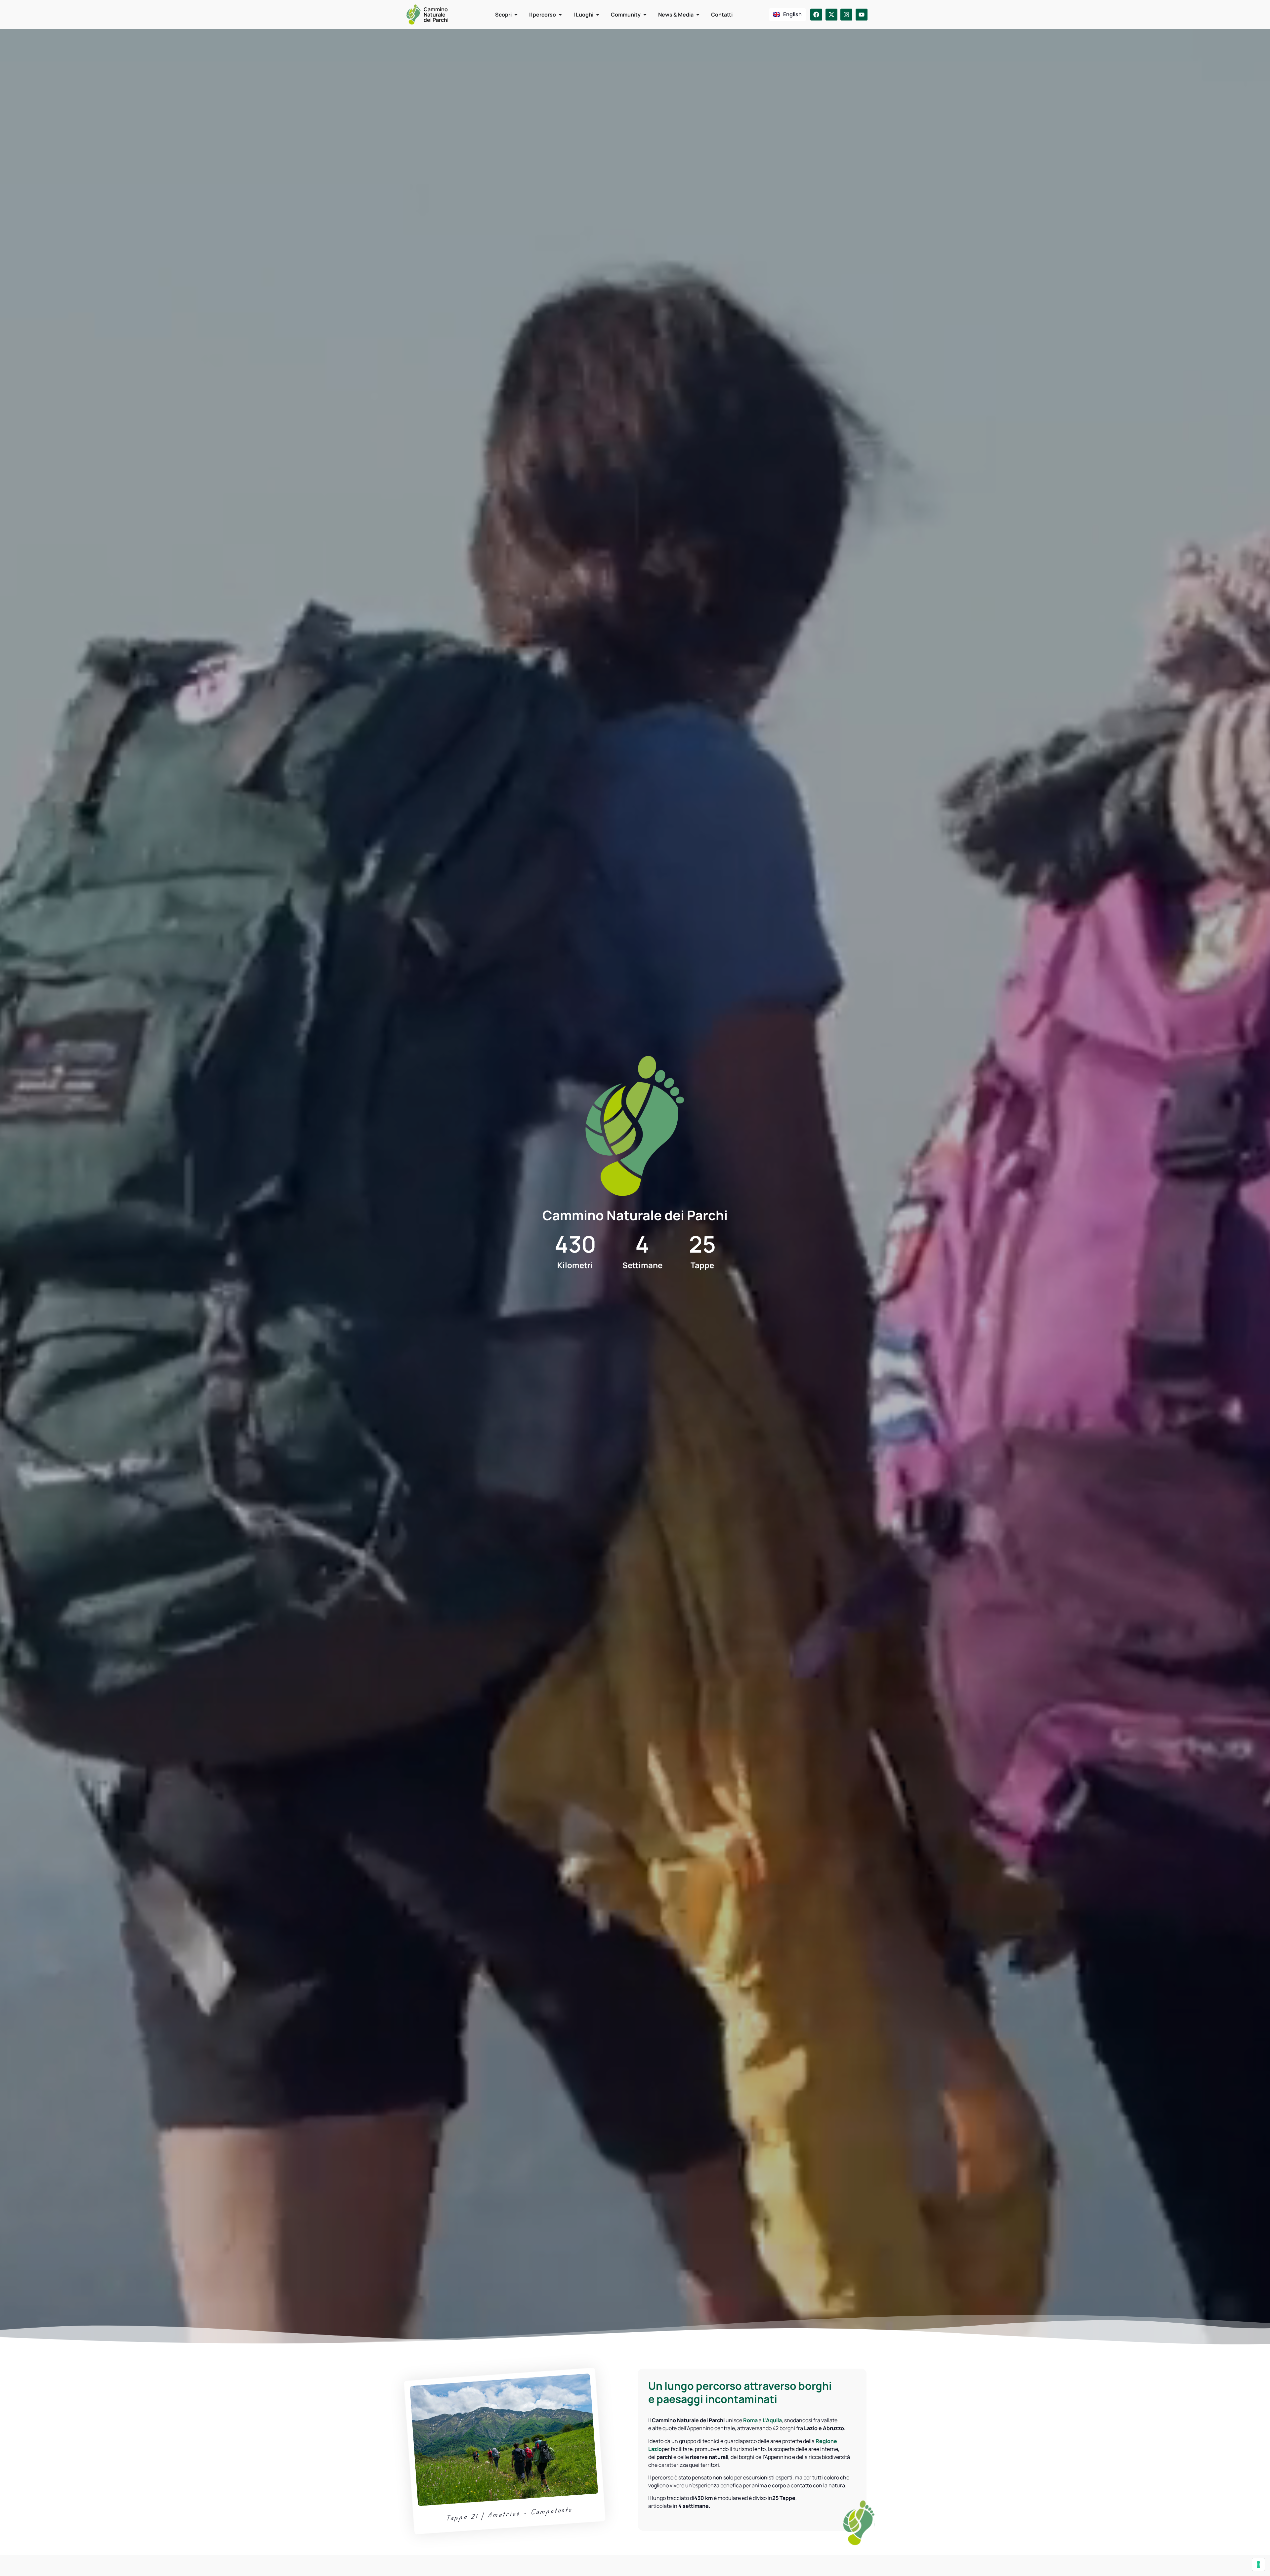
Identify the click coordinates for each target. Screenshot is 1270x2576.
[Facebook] (816, 15)
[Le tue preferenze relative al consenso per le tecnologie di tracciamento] (1258, 2564)
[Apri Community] (645, 15)
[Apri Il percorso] (560, 15)
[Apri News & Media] (698, 15)
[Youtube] (862, 15)
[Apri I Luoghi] (598, 15)
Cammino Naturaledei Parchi (436, 15)
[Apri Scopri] (516, 15)
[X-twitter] (831, 15)
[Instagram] (846, 15)
